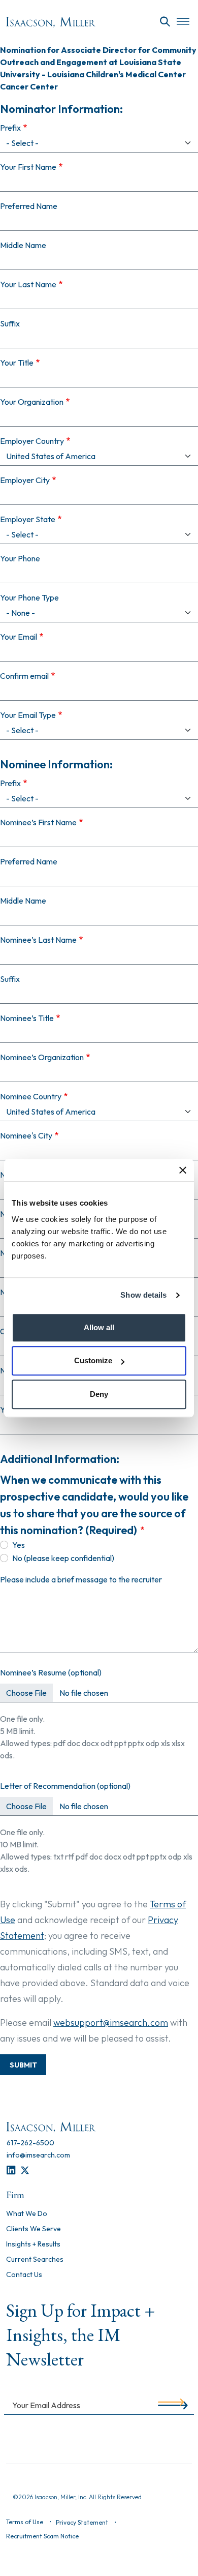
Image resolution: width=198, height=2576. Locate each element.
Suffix (10, 323)
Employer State (28, 519)
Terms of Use (25, 2522)
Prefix (10, 128)
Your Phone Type (29, 597)
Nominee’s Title (27, 1018)
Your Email (19, 637)
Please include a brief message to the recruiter (81, 1579)
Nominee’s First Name (38, 822)
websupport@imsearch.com (111, 2023)
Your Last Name (28, 284)
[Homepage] (51, 22)
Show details (143, 1295)
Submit (23, 2065)
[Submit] (171, 2405)
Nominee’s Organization (42, 1057)
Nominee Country (31, 1096)
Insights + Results (33, 2244)
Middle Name (23, 245)
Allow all (99, 1327)
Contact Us (24, 2275)
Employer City (25, 480)
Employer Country (32, 441)
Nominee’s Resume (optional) (51, 1672)
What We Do (27, 2214)
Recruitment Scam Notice (42, 2536)
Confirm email (24, 676)
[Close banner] (183, 1170)
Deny (99, 1394)
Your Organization (32, 402)
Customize (93, 1360)
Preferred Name (29, 206)
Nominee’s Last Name (38, 940)
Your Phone (20, 558)
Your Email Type (28, 715)
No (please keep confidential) (63, 1558)
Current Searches (35, 2260)
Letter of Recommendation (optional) (65, 1786)
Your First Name (28, 167)
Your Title (17, 363)
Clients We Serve (34, 2229)
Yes (19, 1545)
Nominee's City (26, 1135)
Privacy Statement (82, 2522)
